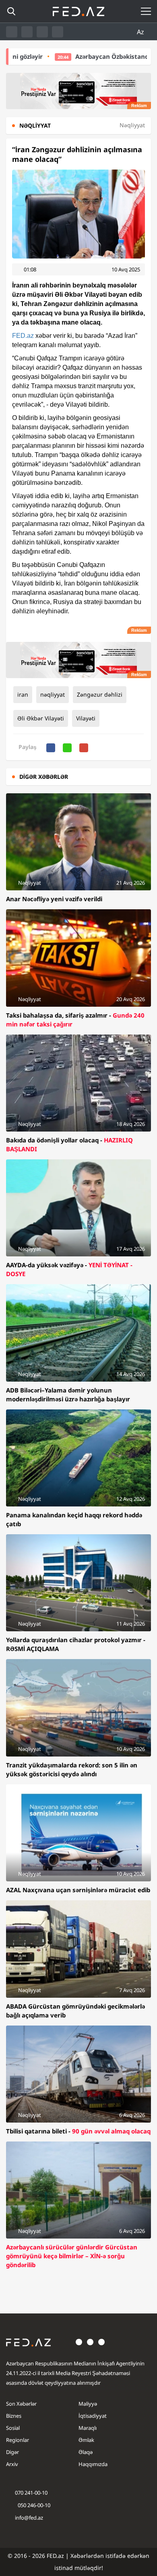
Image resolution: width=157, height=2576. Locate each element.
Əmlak (86, 2440)
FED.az (23, 336)
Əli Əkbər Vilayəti (41, 718)
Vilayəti (86, 718)
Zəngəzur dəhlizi (100, 694)
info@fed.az (29, 2518)
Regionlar (18, 2440)
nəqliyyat (53, 694)
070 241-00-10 (31, 2493)
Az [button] (141, 32)
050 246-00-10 (33, 2505)
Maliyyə (88, 2404)
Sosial (13, 2428)
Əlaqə (86, 2452)
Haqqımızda (93, 2464)
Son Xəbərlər (21, 2404)
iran (23, 694)
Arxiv (12, 2464)
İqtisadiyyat (93, 2416)
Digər (12, 2452)
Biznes (14, 2416)
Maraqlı (88, 2428)
